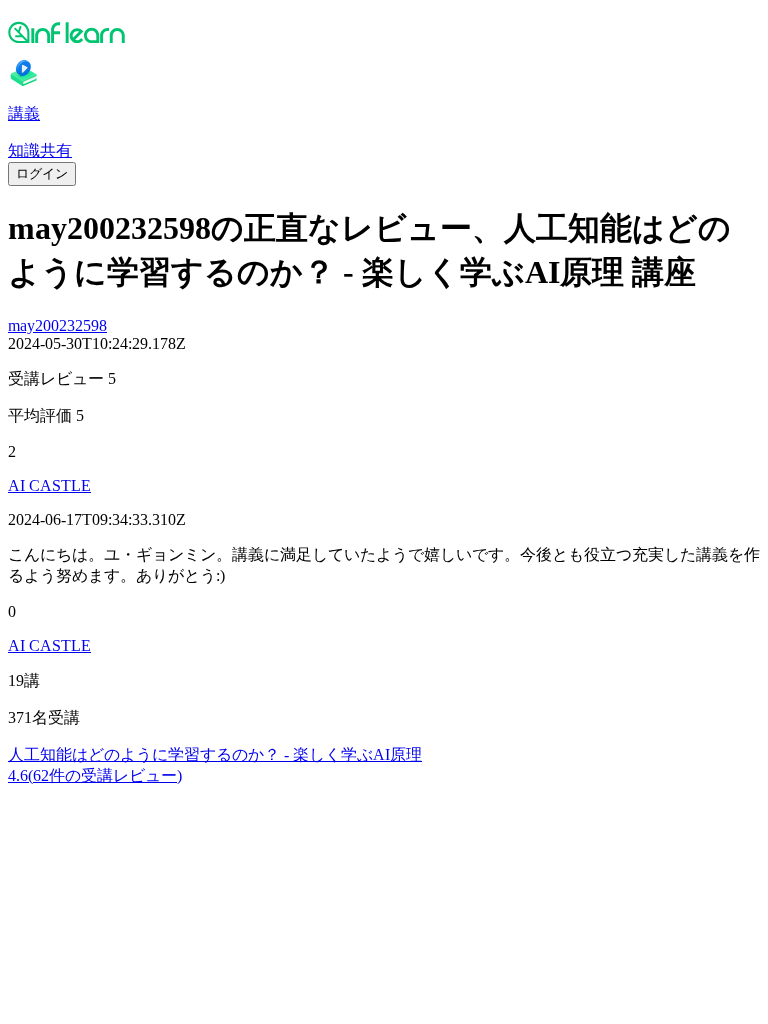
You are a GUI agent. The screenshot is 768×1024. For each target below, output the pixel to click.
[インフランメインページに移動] (384, 32)
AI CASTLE (49, 485)
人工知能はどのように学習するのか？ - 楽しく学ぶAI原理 (215, 754)
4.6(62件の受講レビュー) (95, 775)
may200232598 (57, 325)
